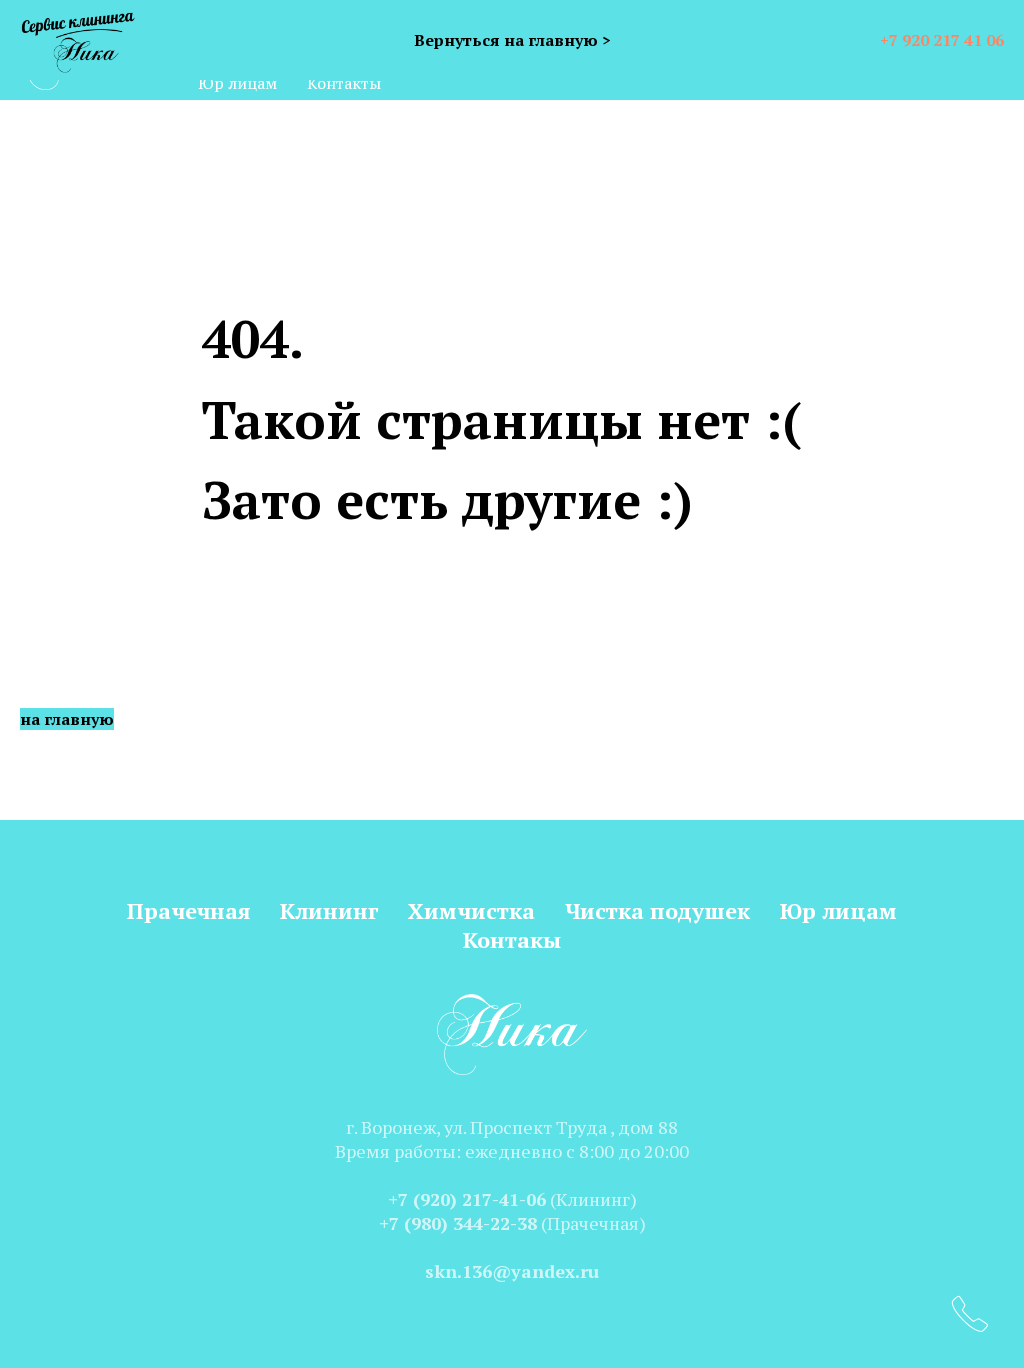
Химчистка (471, 910)
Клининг (329, 910)
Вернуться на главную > (512, 40)
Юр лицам (237, 83)
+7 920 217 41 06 (942, 40)
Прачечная (188, 910)
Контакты (344, 83)
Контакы (512, 939)
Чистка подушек (657, 910)
